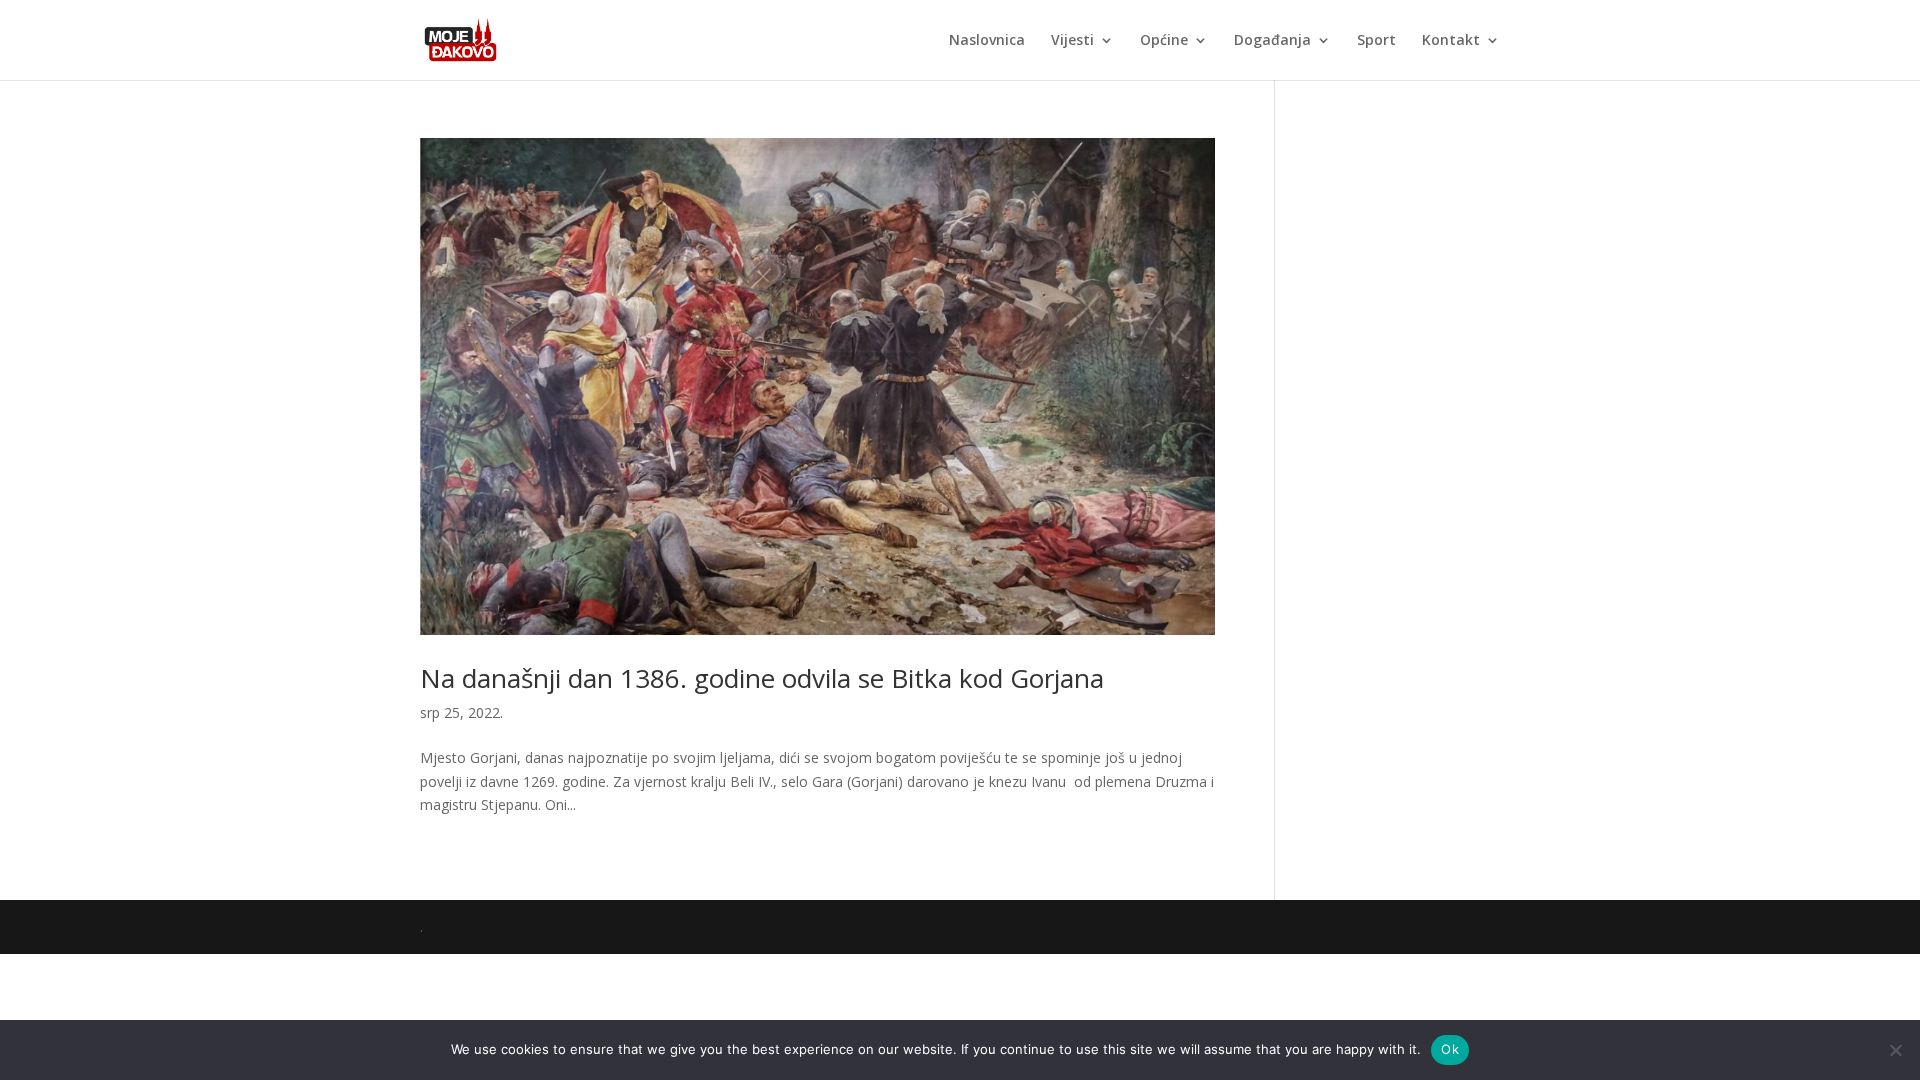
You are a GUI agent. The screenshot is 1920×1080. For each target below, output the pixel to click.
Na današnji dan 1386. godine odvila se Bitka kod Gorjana (762, 678)
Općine (1164, 41)
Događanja (1272, 41)
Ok (1450, 1049)
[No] (1895, 1050)
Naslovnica (987, 41)
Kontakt (1451, 41)
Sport (1376, 41)
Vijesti (1072, 41)
